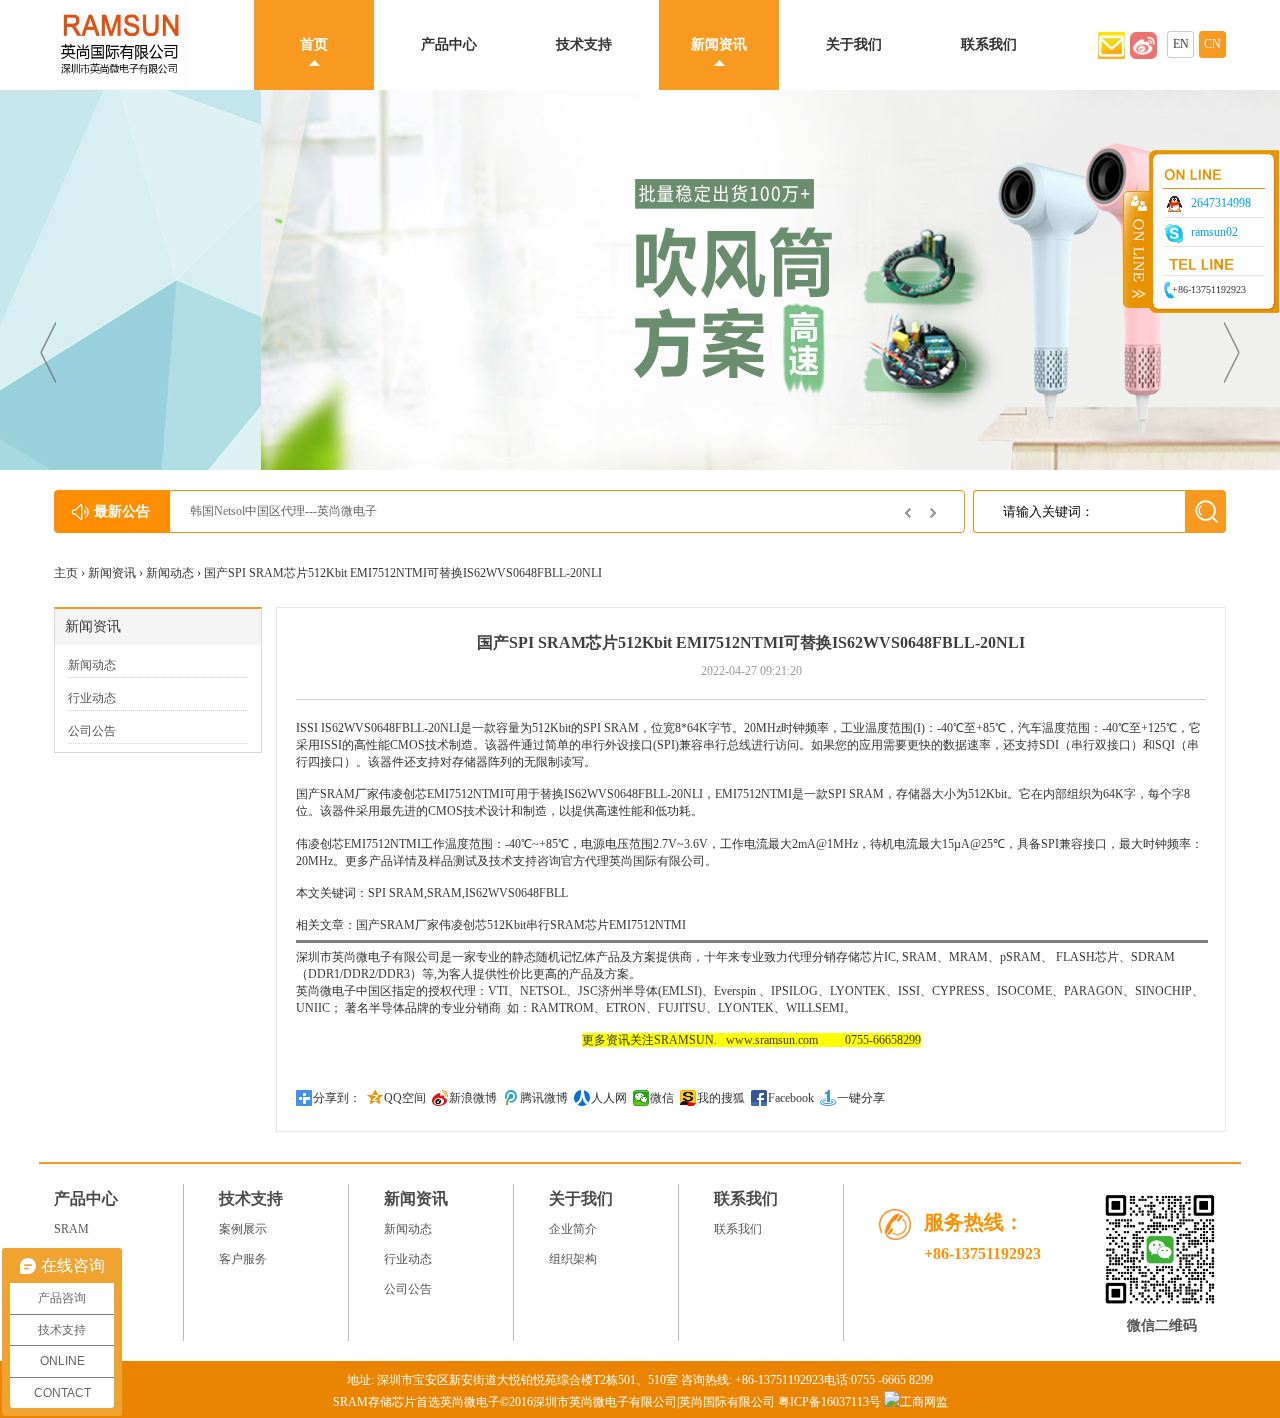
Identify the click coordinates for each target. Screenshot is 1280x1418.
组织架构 (573, 1259)
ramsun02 (1214, 232)
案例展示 (243, 1229)
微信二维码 (1162, 1325)
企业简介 (573, 1229)
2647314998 (1221, 203)
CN (1212, 44)
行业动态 (92, 698)
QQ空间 (405, 1098)
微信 (662, 1098)
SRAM (71, 1229)
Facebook (791, 1098)
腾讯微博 (544, 1098)
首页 (314, 44)
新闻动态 (170, 573)
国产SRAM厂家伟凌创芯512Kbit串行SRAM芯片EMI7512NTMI (521, 925)
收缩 (1137, 249)
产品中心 (449, 44)
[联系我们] (1143, 55)
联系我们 (989, 44)
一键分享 (861, 1098)
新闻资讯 (719, 44)
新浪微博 (473, 1098)
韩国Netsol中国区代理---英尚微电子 (283, 511)
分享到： (337, 1098)
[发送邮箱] (1111, 55)
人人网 (609, 1098)
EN (1181, 44)
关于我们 (854, 44)
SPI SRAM (611, 728)
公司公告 (92, 731)
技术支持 (584, 44)
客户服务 (243, 1259)
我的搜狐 (721, 1098)
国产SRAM (325, 794)
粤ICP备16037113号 (829, 1402)
